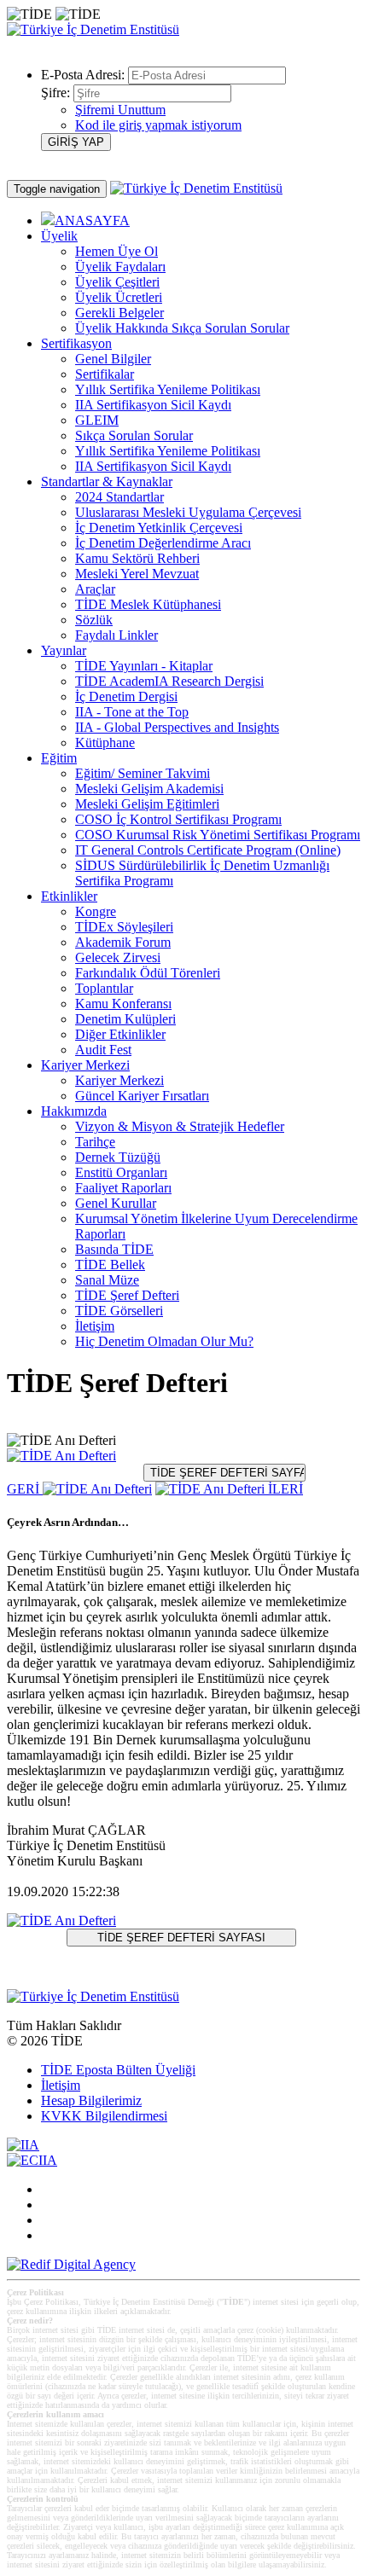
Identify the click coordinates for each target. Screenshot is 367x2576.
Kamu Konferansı (123, 1004)
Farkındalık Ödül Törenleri (148, 973)
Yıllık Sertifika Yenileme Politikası (168, 389)
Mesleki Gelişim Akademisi (149, 789)
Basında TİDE (114, 1249)
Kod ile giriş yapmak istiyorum (158, 125)
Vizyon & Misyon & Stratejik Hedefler (180, 1126)
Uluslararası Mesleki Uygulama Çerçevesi (188, 512)
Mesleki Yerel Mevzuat (137, 574)
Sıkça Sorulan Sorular (134, 435)
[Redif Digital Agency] (71, 2264)
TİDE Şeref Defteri (127, 1295)
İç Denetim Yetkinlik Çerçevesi (159, 528)
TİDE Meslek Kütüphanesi (148, 604)
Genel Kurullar (116, 1203)
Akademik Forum (123, 942)
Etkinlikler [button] (69, 896)
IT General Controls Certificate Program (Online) (208, 850)
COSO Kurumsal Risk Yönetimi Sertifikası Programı (218, 835)
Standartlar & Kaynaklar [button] (107, 482)
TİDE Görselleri (119, 1311)
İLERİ (284, 1489)
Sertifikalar (105, 374)
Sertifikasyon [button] (76, 343)
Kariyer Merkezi (119, 1080)
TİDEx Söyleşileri (124, 927)
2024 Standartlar (119, 497)
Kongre (96, 911)
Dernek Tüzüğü (118, 1157)
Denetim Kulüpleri (125, 1019)
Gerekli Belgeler (119, 313)
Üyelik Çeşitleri (117, 282)
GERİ (25, 1489)
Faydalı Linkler (117, 635)
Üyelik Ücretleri (119, 297)
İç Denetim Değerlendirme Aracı (163, 543)
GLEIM (97, 420)
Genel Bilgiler (113, 359)
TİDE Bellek (110, 1265)
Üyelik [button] (59, 236)
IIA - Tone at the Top (132, 712)
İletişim (95, 1326)
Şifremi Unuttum (120, 110)
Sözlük (94, 620)
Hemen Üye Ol (117, 251)
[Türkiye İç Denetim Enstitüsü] (93, 29)
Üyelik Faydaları (120, 267)
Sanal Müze (107, 1280)
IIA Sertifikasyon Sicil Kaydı (153, 405)
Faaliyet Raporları (123, 1188)
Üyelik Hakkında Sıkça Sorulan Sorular (182, 328)
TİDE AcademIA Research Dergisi (169, 681)
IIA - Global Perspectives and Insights (177, 727)
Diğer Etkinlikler (120, 1034)
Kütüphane (105, 743)
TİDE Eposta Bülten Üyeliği (118, 2070)
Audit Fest (103, 1050)
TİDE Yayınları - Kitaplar (144, 666)
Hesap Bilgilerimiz (91, 2100)
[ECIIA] (32, 2160)
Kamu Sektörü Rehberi (137, 558)
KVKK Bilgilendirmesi (104, 2116)
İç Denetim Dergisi (126, 696)
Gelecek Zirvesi (118, 957)
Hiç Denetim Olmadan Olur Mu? (164, 1341)
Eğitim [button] (59, 758)
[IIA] (23, 2145)
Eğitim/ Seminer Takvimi (143, 773)
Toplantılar (104, 988)
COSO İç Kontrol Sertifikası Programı (178, 819)
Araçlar (95, 589)
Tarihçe (95, 1142)
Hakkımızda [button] (74, 1111)
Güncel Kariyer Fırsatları (142, 1096)
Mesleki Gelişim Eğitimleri (147, 804)
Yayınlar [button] (64, 650)
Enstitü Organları (121, 1172)
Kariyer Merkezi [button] (85, 1065)
